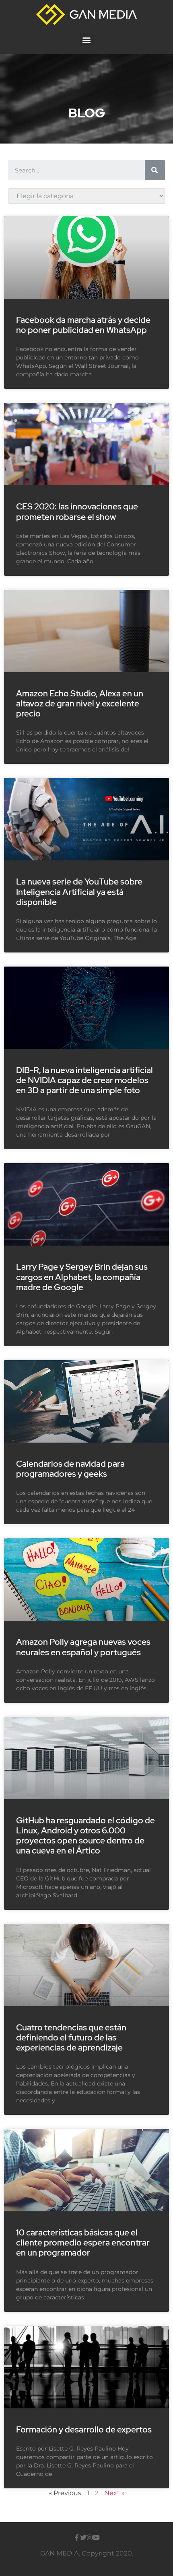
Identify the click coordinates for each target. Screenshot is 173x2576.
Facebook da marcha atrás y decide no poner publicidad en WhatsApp (83, 325)
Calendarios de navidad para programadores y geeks (70, 1469)
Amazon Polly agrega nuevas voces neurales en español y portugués (83, 1647)
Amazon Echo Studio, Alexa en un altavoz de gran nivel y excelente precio (80, 703)
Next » (114, 2493)
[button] (87, 40)
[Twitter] (83, 2537)
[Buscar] (155, 170)
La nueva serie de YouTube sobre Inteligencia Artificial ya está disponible (79, 892)
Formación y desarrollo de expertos (84, 2429)
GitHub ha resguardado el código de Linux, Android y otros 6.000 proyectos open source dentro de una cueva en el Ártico (85, 1836)
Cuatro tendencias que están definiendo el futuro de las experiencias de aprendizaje (71, 2037)
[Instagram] (90, 2537)
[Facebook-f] (77, 2537)
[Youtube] (96, 2537)
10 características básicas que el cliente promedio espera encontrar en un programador (83, 2242)
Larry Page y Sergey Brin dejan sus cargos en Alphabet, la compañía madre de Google (82, 1277)
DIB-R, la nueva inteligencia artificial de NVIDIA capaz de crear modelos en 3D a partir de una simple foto (84, 1080)
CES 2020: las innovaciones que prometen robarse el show (77, 511)
